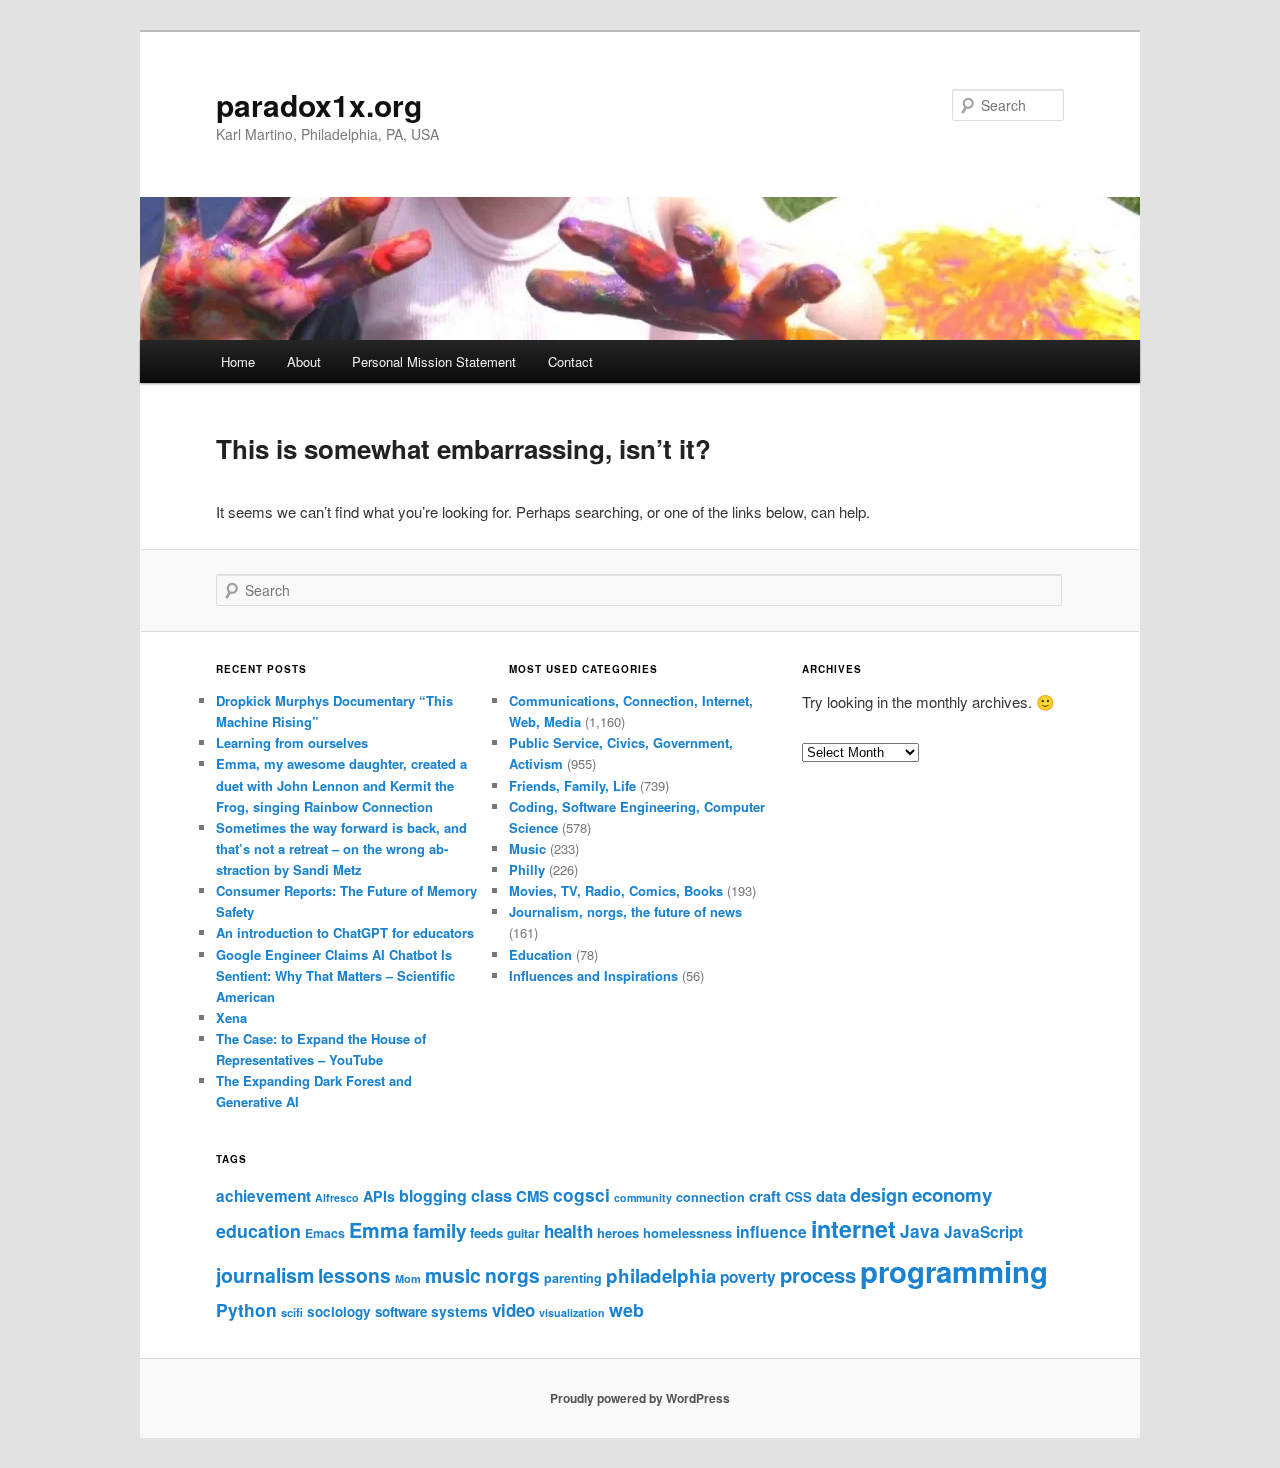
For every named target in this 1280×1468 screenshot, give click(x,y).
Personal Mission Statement (434, 361)
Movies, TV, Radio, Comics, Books (616, 890)
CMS (532, 1196)
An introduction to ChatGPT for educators (345, 932)
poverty (748, 1277)
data (831, 1196)
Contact (570, 361)
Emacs (325, 1233)
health (568, 1231)
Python (246, 1309)
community (643, 1197)
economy (952, 1194)
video (513, 1310)
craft (765, 1196)
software (401, 1311)
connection (710, 1197)
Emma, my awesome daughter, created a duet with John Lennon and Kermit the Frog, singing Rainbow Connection (341, 784)
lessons (354, 1275)
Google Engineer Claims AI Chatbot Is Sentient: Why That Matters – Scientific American (335, 975)
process (818, 1274)
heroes (618, 1232)
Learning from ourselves (292, 742)
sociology (339, 1311)
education (258, 1230)
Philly (527, 869)
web (626, 1309)
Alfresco (337, 1197)
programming (954, 1271)
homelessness (687, 1232)
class (491, 1195)
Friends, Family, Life (572, 785)
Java (920, 1231)
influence (771, 1231)
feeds (486, 1232)
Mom (408, 1278)
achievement (263, 1196)
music (453, 1275)
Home (238, 361)
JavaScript (983, 1232)
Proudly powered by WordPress (640, 1398)
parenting (573, 1278)
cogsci (581, 1194)
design (879, 1195)
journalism (265, 1275)
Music (527, 848)
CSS (798, 1196)
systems (459, 1311)
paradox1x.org (319, 104)
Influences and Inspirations (593, 975)
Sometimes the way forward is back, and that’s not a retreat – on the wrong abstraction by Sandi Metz (341, 848)
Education (540, 954)
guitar (523, 1233)
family (439, 1230)
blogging (433, 1195)
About (304, 361)
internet (853, 1228)
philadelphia (661, 1275)
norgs (512, 1275)
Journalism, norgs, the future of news (625, 911)
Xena (231, 1017)
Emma (379, 1230)
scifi (292, 1312)
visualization (572, 1312)
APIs (379, 1196)
